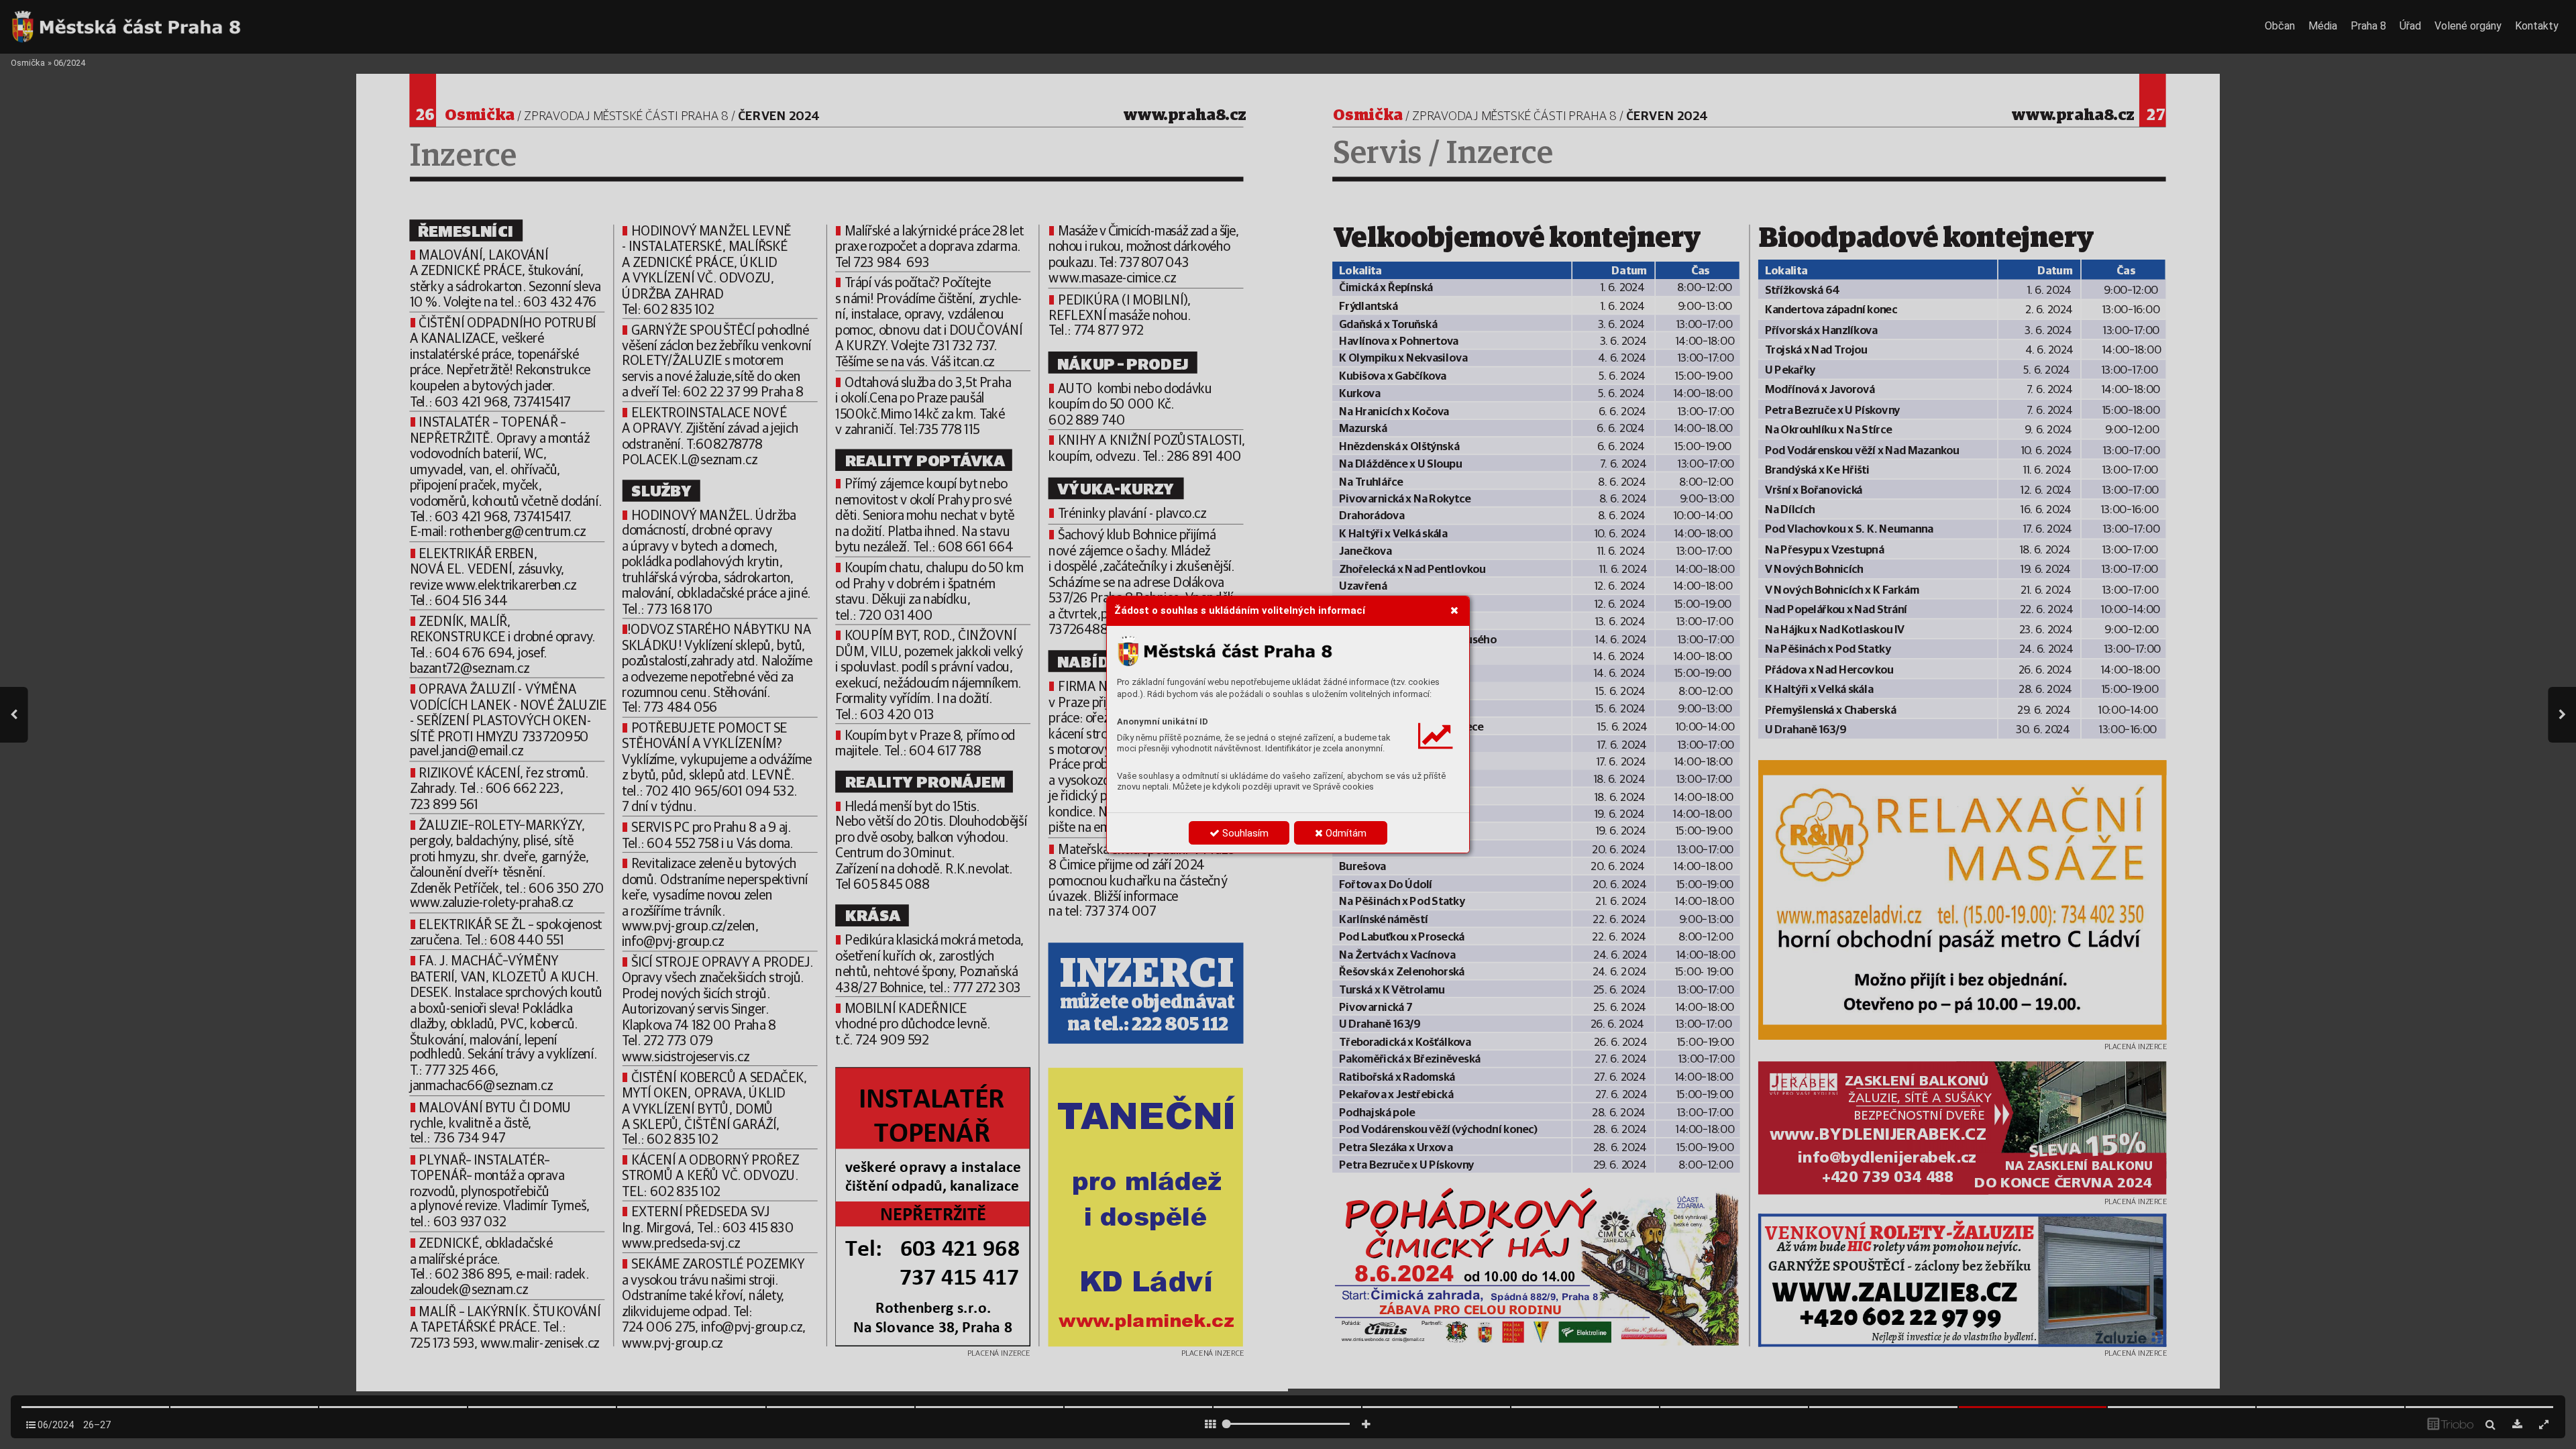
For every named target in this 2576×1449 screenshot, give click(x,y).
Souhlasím (1244, 833)
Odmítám (1345, 833)
